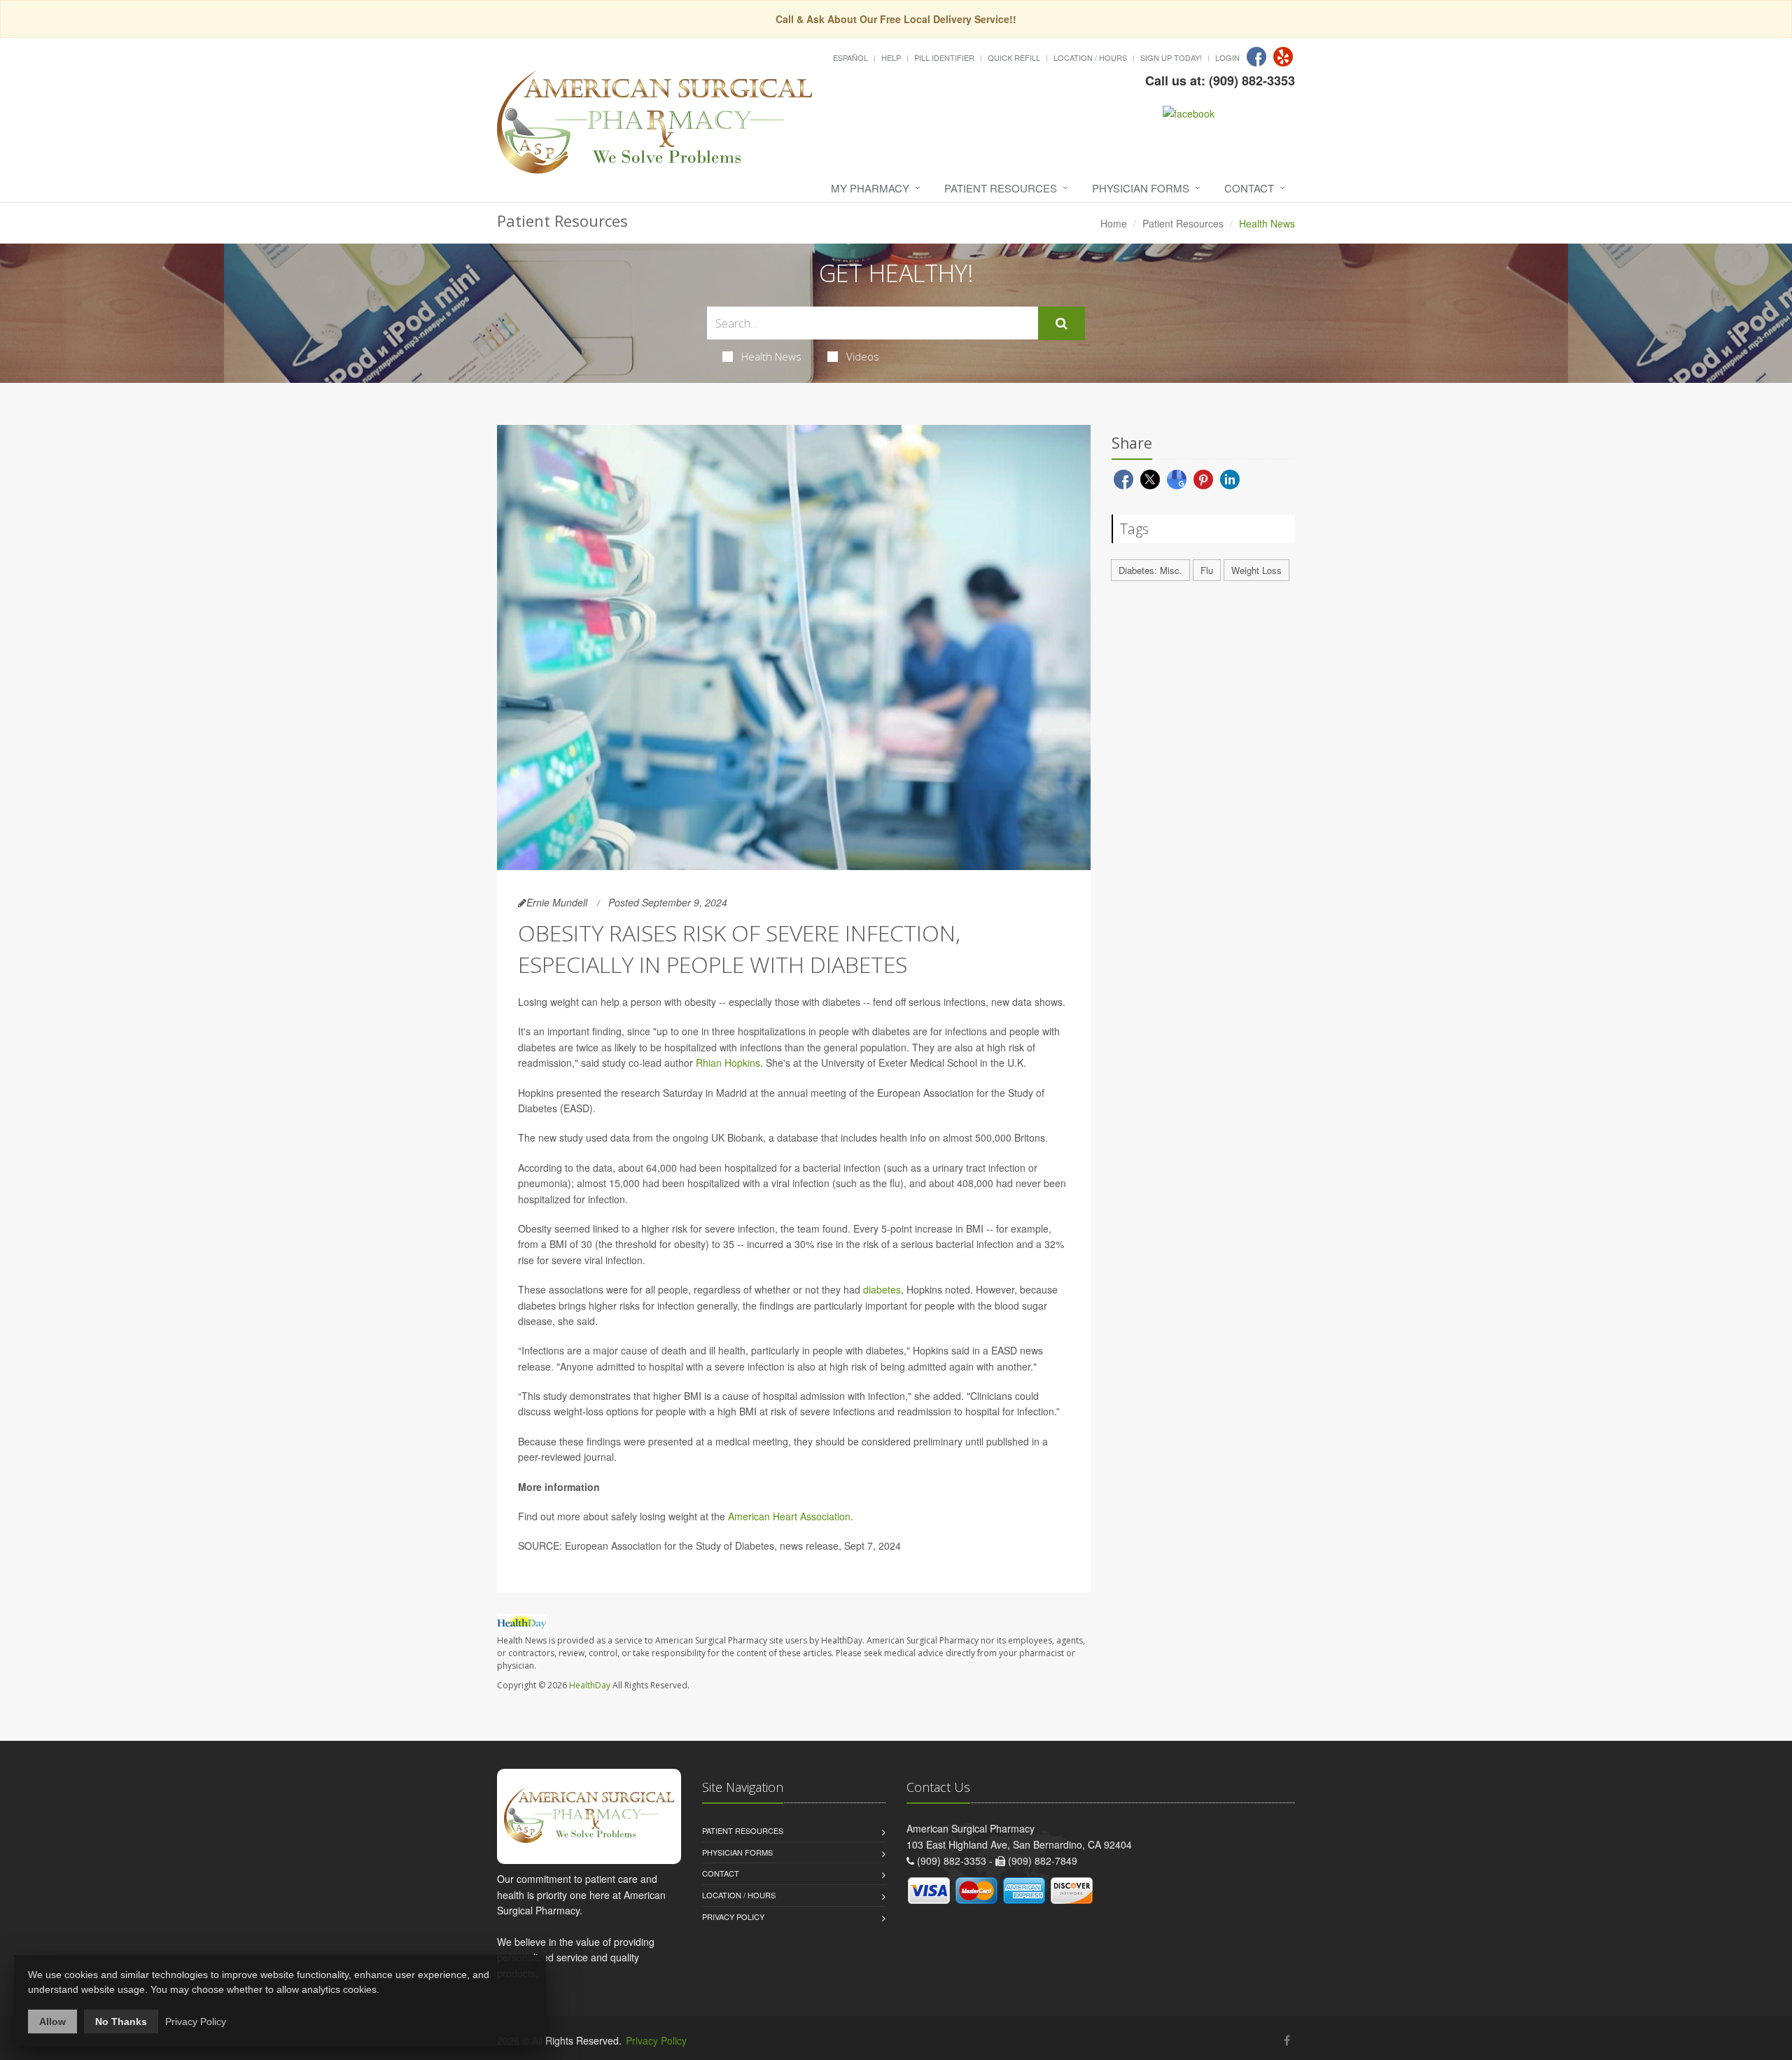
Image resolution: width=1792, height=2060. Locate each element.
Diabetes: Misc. (1150, 570)
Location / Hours (1090, 57)
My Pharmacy (870, 188)
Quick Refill (1014, 57)
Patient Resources (1001, 188)
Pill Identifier (944, 57)
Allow (52, 2022)
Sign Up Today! (1171, 57)
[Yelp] (1283, 57)
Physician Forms (1141, 188)
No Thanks (121, 2022)
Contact (1249, 188)
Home (1114, 223)
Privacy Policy (733, 1917)
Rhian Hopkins (728, 1063)
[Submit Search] (1062, 323)
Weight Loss (1256, 570)
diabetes (882, 1289)
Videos (863, 356)
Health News (771, 356)
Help (891, 57)
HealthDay (590, 1685)
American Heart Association (789, 1516)
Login (1227, 57)
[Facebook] (1256, 57)
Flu (1207, 570)
